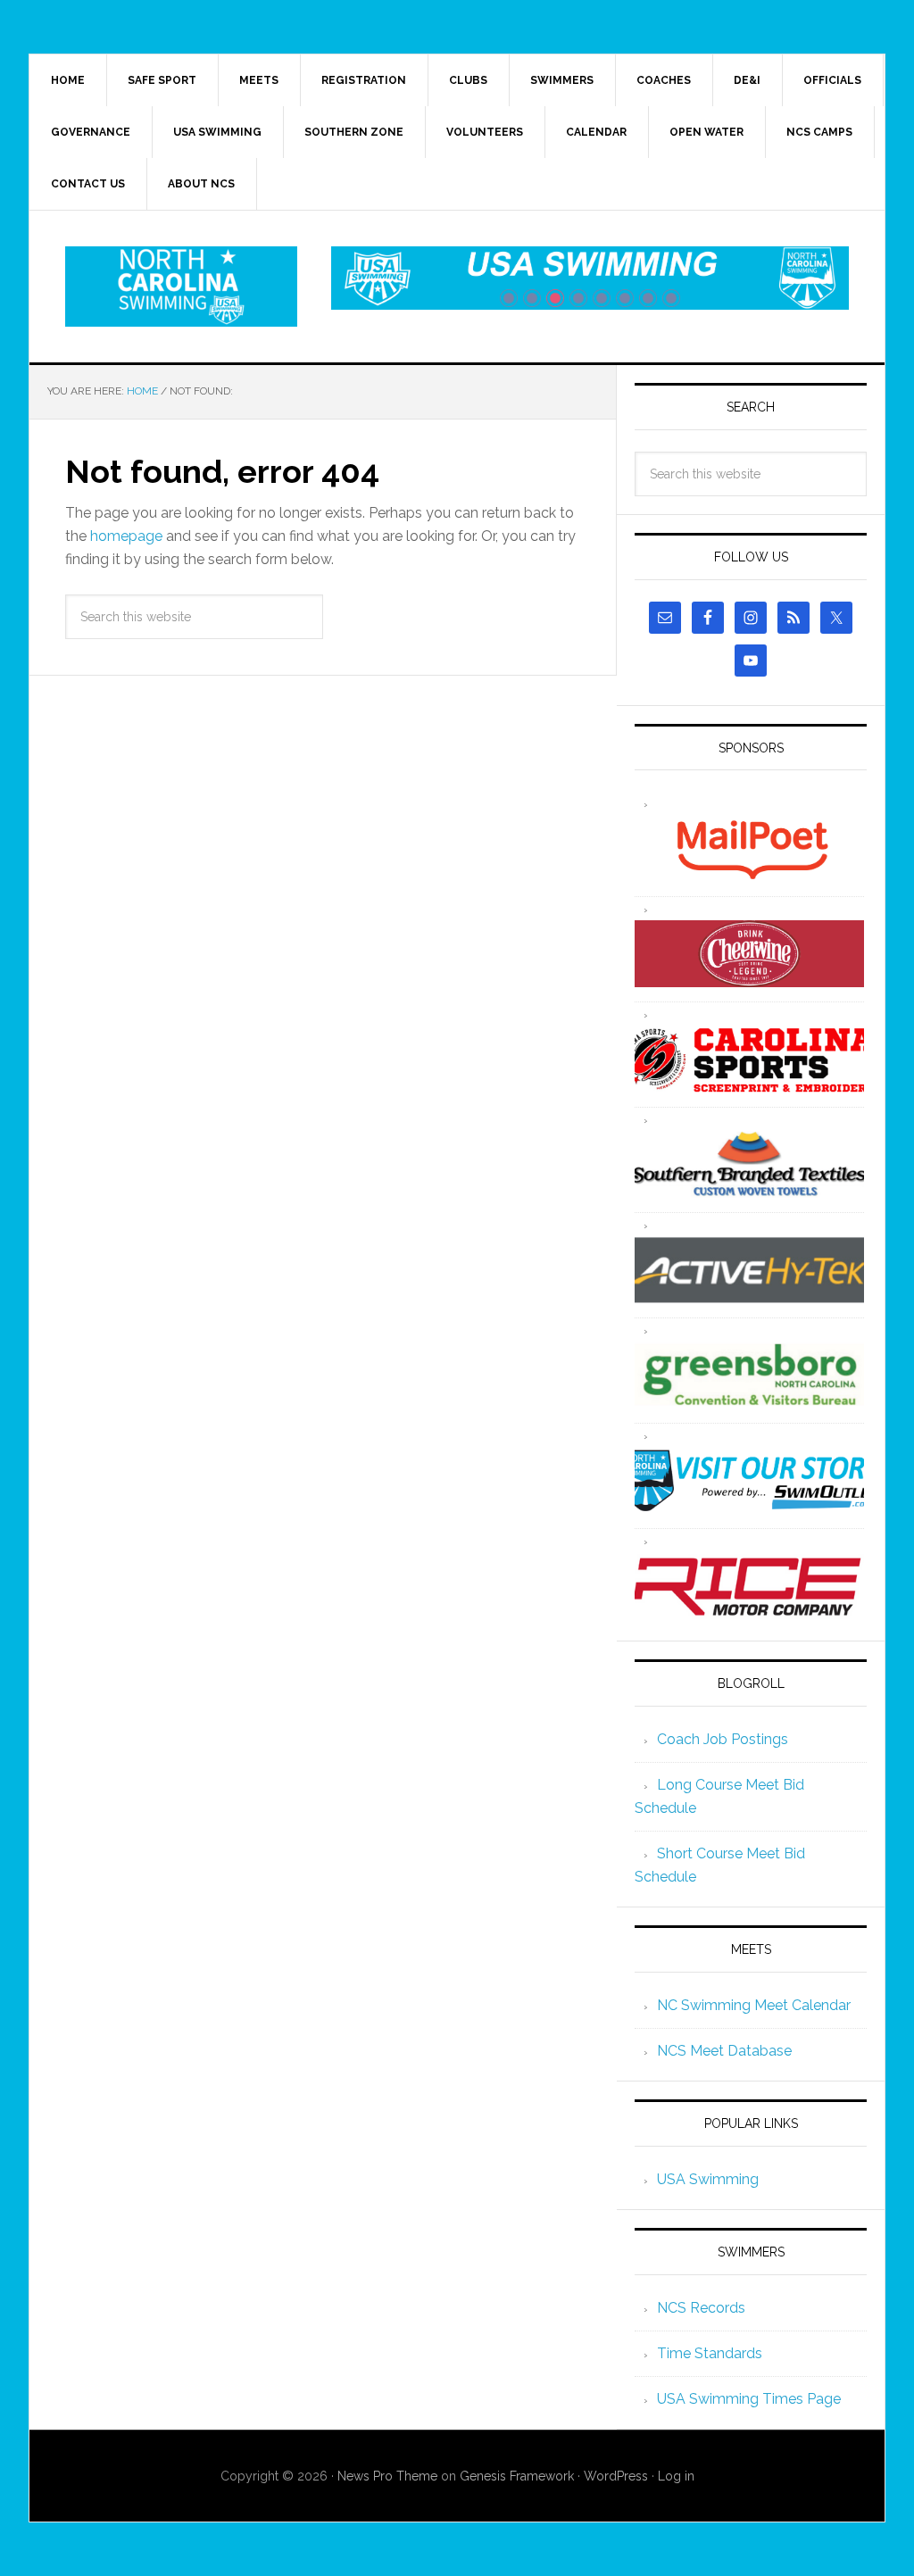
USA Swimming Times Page (749, 2399)
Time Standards (710, 2353)
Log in (676, 2476)
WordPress (616, 2476)
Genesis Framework (517, 2476)
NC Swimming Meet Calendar (754, 2005)
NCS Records (701, 2308)
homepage (126, 536)
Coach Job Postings (723, 1739)
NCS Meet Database (724, 2051)
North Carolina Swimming (181, 287)
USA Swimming (708, 2179)
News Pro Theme (387, 2476)
